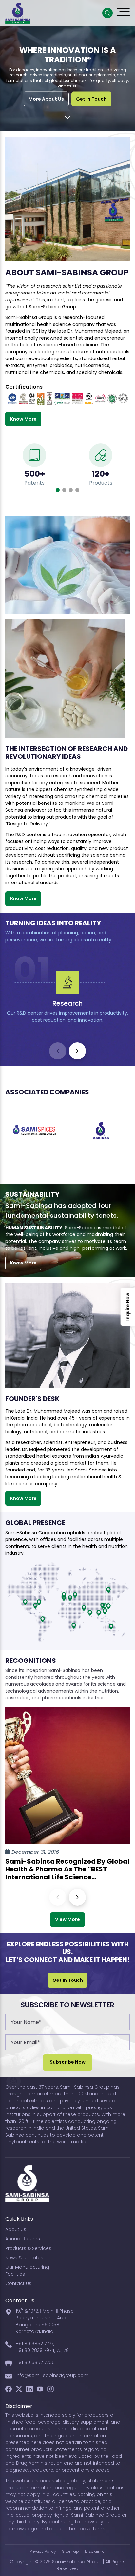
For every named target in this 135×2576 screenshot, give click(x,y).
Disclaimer (95, 2551)
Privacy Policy (43, 2551)
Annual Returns (23, 2239)
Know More (23, 419)
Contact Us (18, 2283)
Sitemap (70, 2551)
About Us (16, 2229)
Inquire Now (128, 1307)
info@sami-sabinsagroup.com (52, 2375)
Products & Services (28, 2248)
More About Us (46, 99)
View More (67, 1919)
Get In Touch (91, 99)
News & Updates (24, 2258)
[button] (58, 490)
